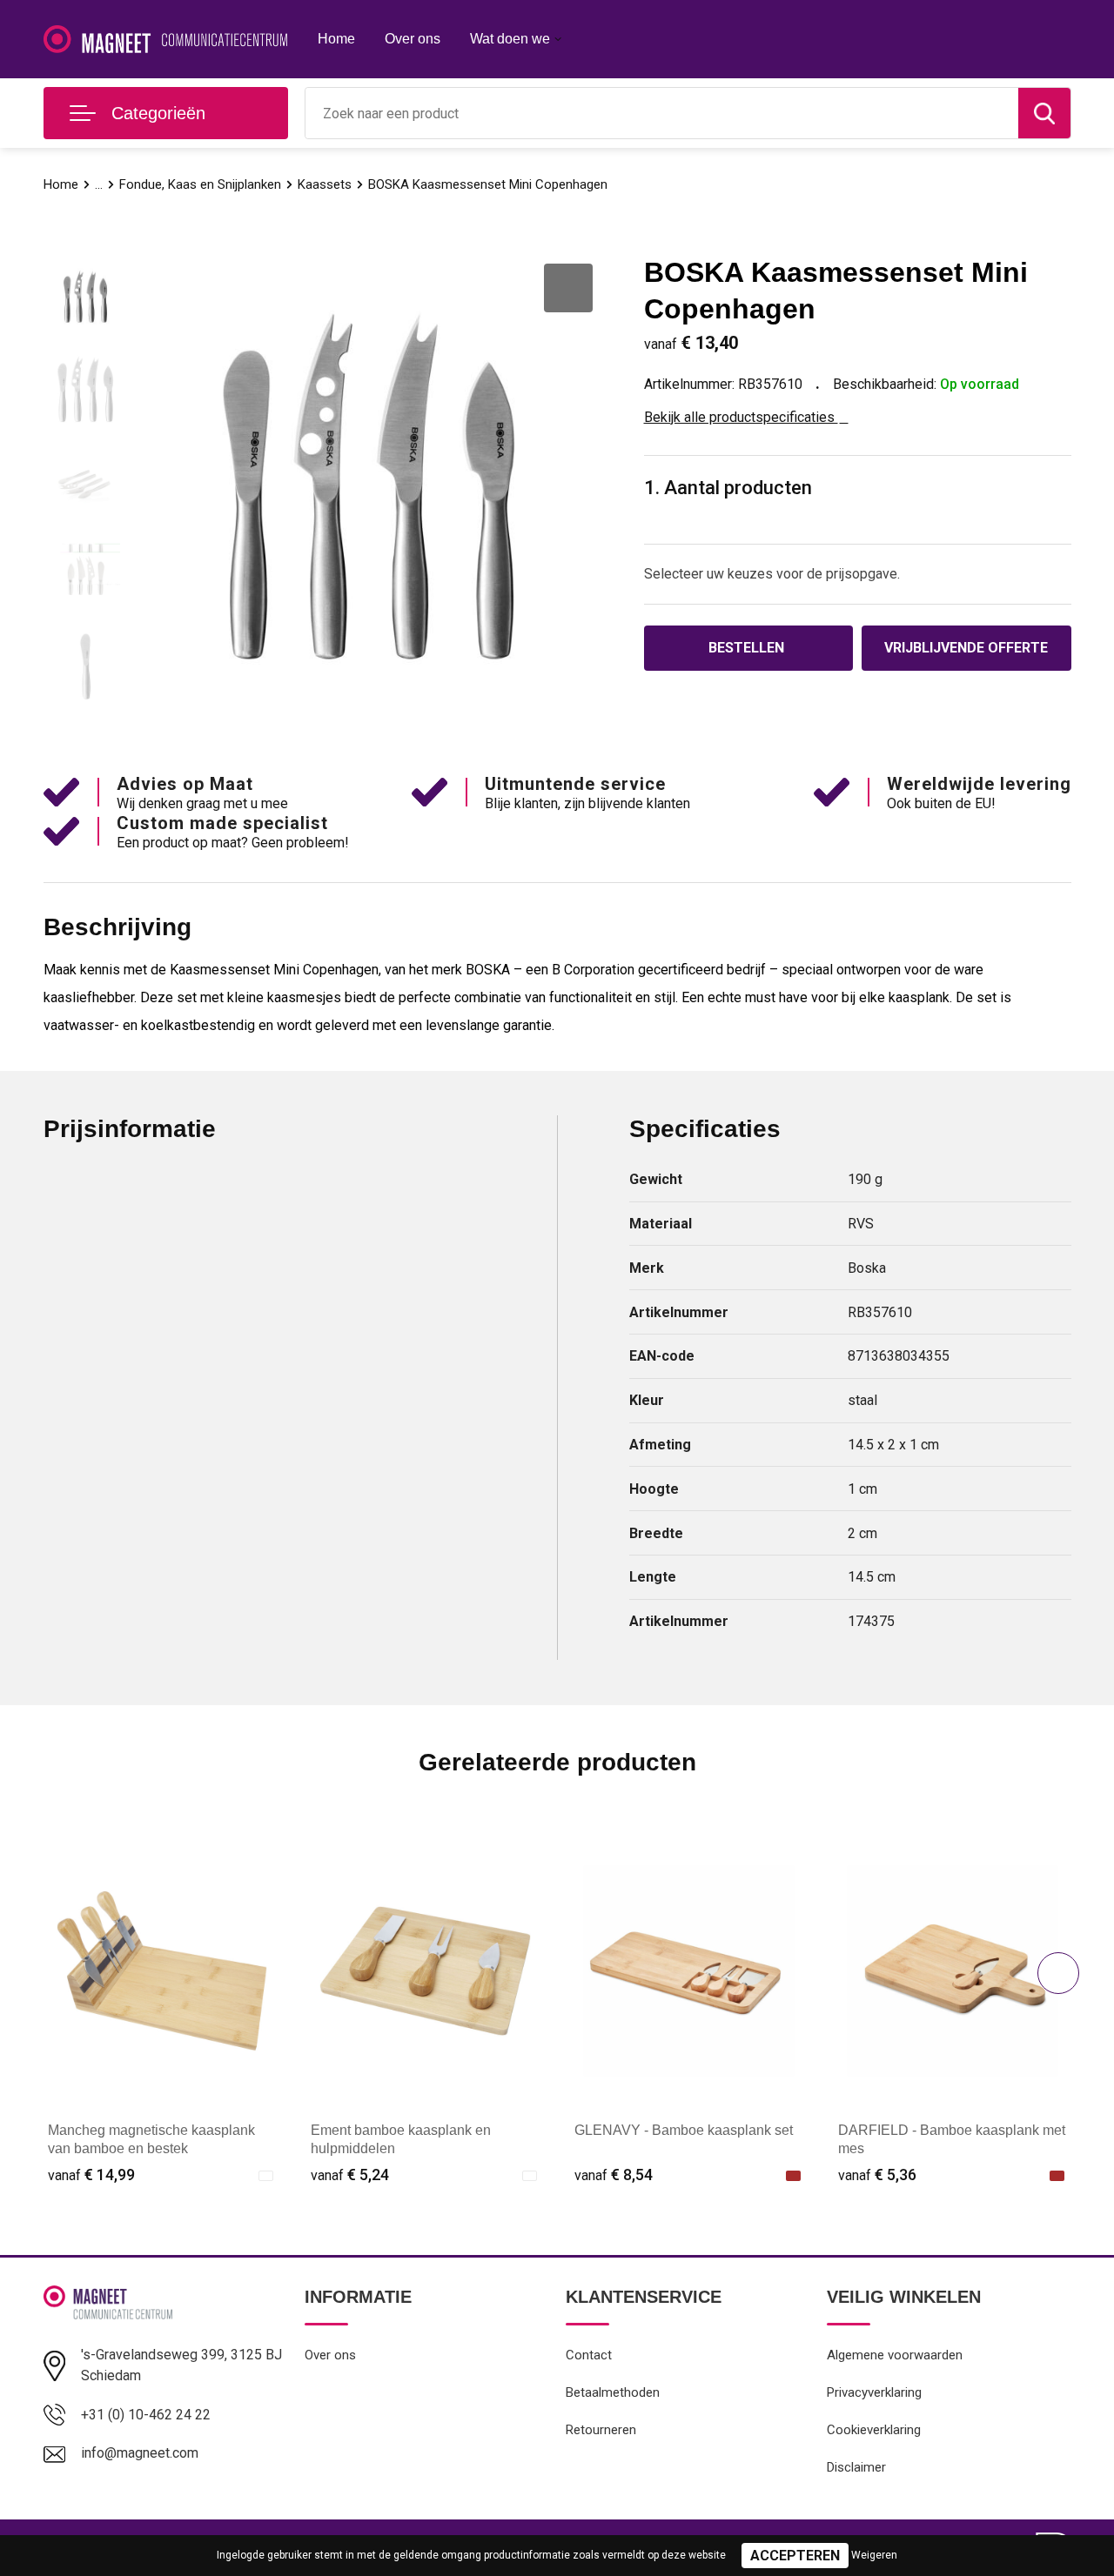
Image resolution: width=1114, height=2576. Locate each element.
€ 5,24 (350, 2175)
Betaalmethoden (613, 2392)
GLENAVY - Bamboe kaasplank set (684, 2130)
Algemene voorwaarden (895, 2355)
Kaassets (325, 184)
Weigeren (874, 2555)
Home (336, 39)
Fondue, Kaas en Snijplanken (200, 184)
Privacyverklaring (874, 2392)
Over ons (413, 39)
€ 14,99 (91, 2175)
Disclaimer (856, 2467)
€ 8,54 (614, 2175)
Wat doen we (510, 39)
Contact (589, 2355)
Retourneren (601, 2430)
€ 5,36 (877, 2175)
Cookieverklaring (874, 2430)
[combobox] (662, 113)
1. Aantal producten (728, 488)
